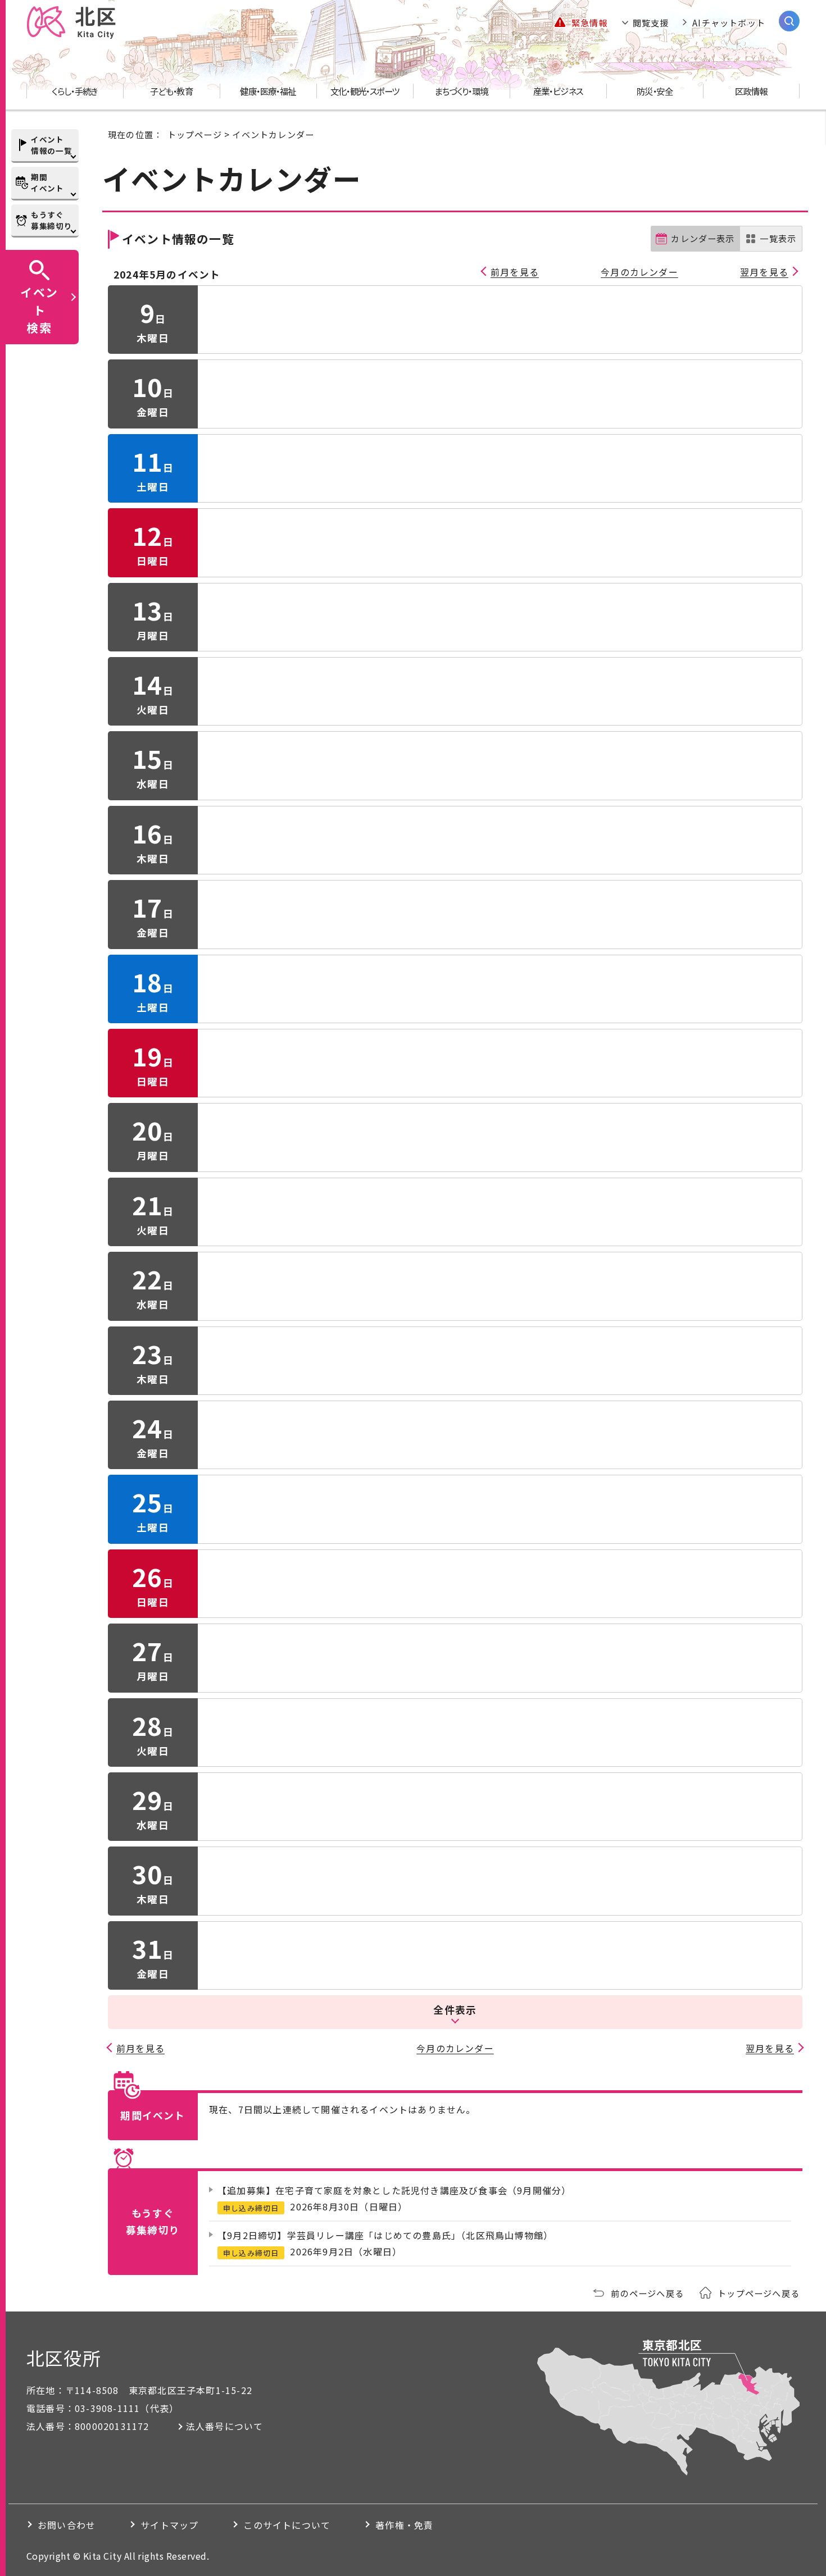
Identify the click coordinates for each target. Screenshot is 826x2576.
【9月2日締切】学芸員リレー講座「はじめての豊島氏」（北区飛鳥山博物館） (385, 2235)
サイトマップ (169, 2525)
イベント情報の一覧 (51, 145)
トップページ (195, 134)
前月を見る (515, 272)
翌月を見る (764, 272)
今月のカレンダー (639, 272)
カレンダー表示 (703, 238)
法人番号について (225, 2426)
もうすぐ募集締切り (51, 220)
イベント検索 (39, 309)
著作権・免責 (404, 2525)
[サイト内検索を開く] (789, 21)
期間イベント (47, 183)
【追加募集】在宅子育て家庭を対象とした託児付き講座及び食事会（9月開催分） (394, 2190)
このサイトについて (287, 2525)
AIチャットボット (729, 22)
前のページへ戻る (647, 2293)
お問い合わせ (67, 2525)
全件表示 (455, 2010)
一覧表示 (778, 238)
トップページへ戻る (759, 2293)
